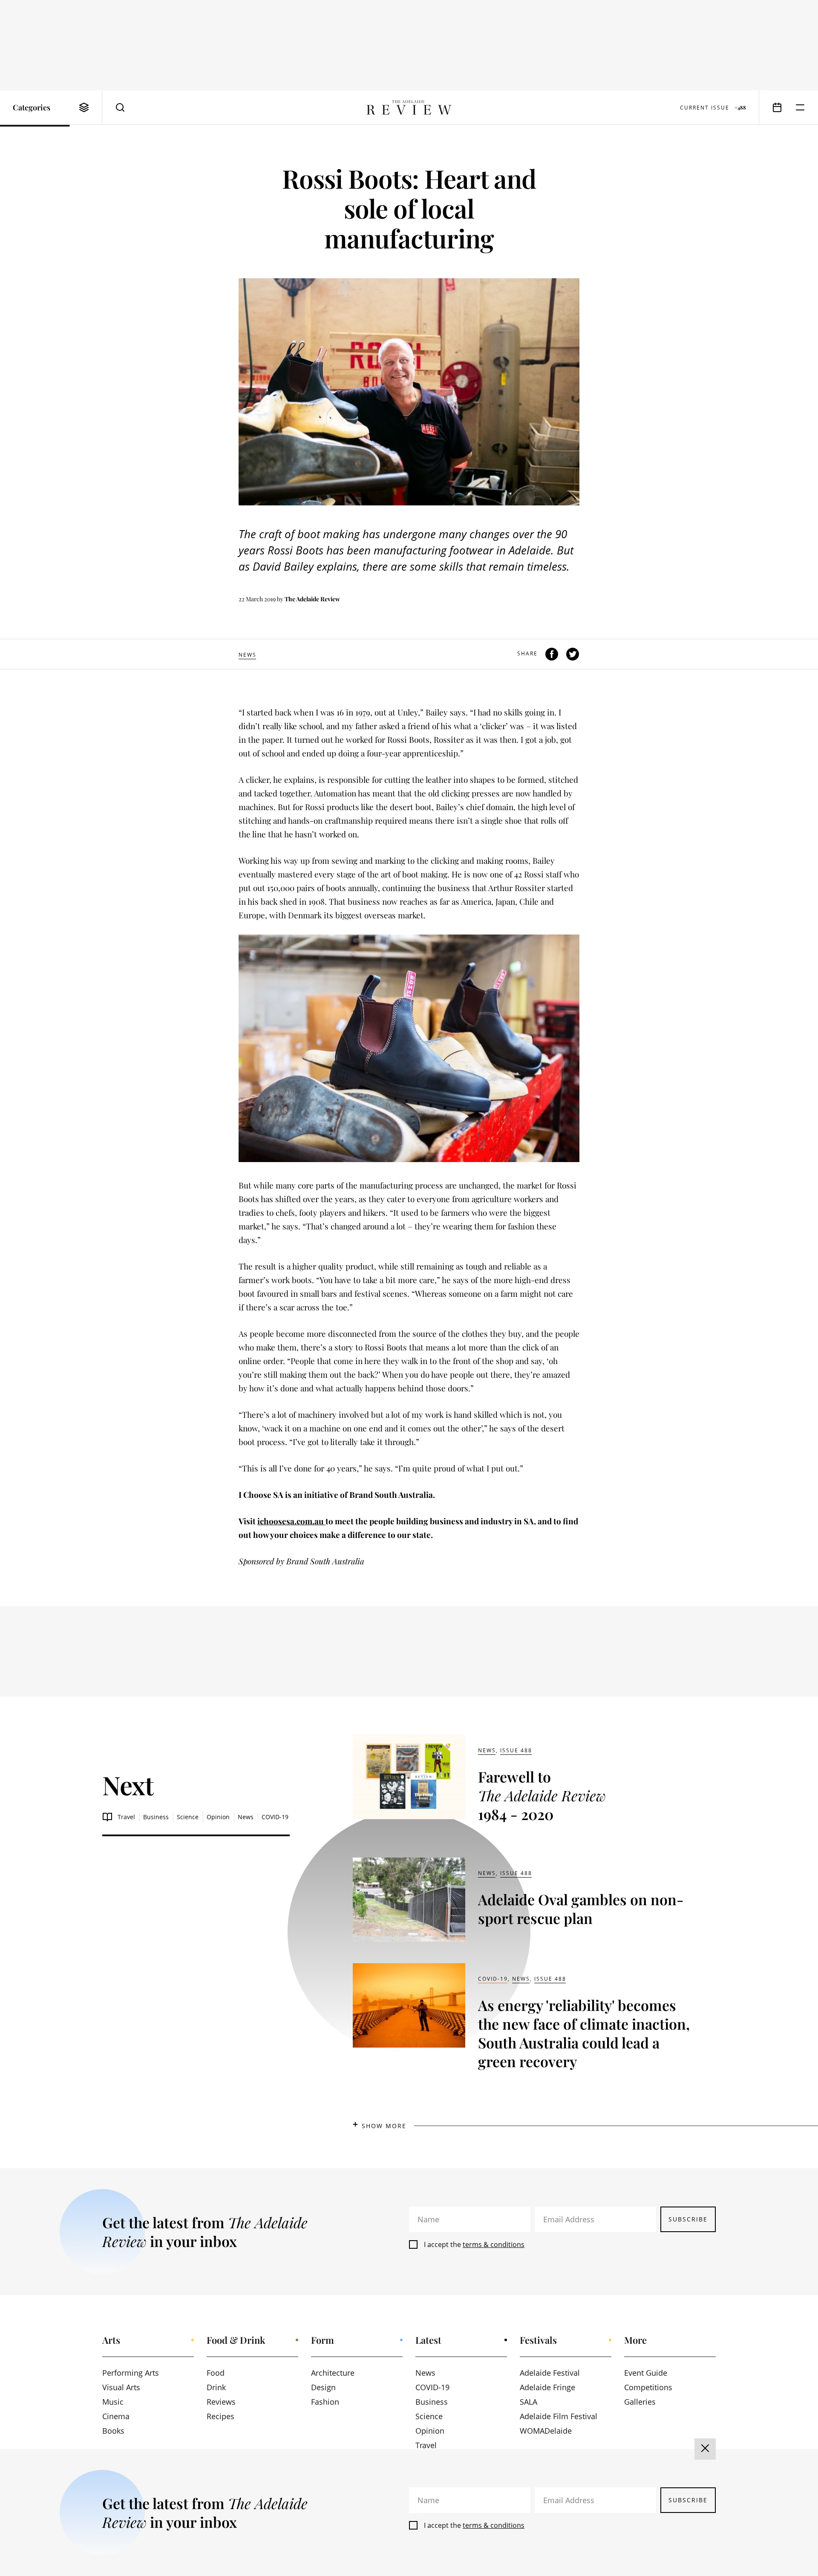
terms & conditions (494, 2244)
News (248, 655)
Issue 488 (516, 1750)
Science (188, 1817)
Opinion (218, 1817)
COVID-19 (275, 1817)
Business (156, 1817)
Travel (126, 1817)
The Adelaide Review (312, 599)
